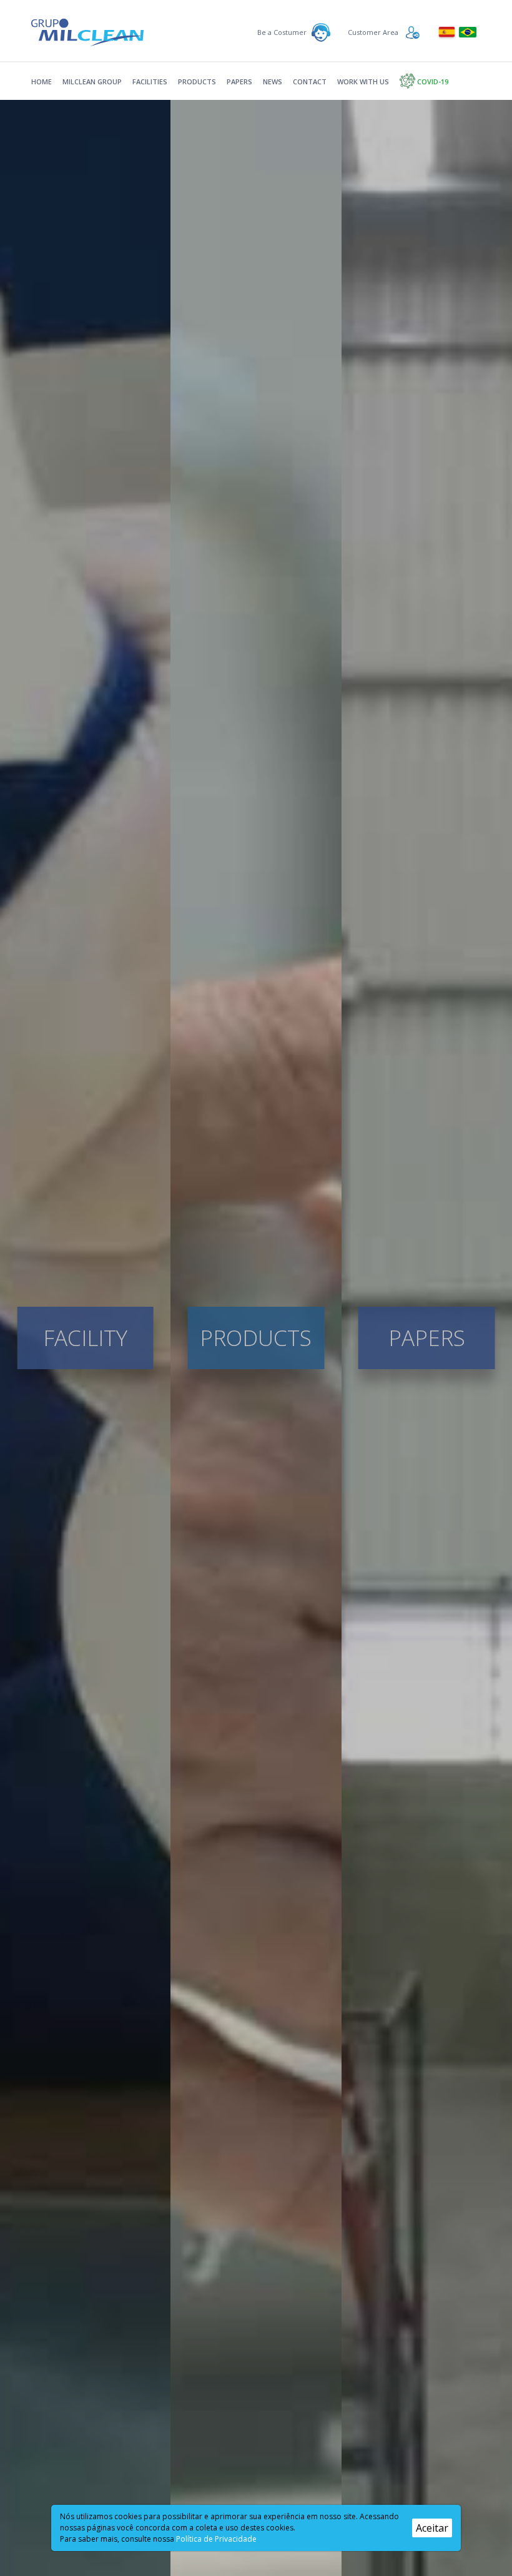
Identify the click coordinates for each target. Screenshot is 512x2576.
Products (197, 81)
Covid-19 (432, 81)
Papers (239, 81)
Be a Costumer (282, 32)
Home (42, 81)
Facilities (150, 81)
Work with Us (363, 81)
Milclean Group (92, 81)
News (273, 81)
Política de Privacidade (216, 2539)
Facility (85, 1338)
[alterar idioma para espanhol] (448, 31)
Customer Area (373, 32)
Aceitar (432, 2528)
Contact (310, 81)
